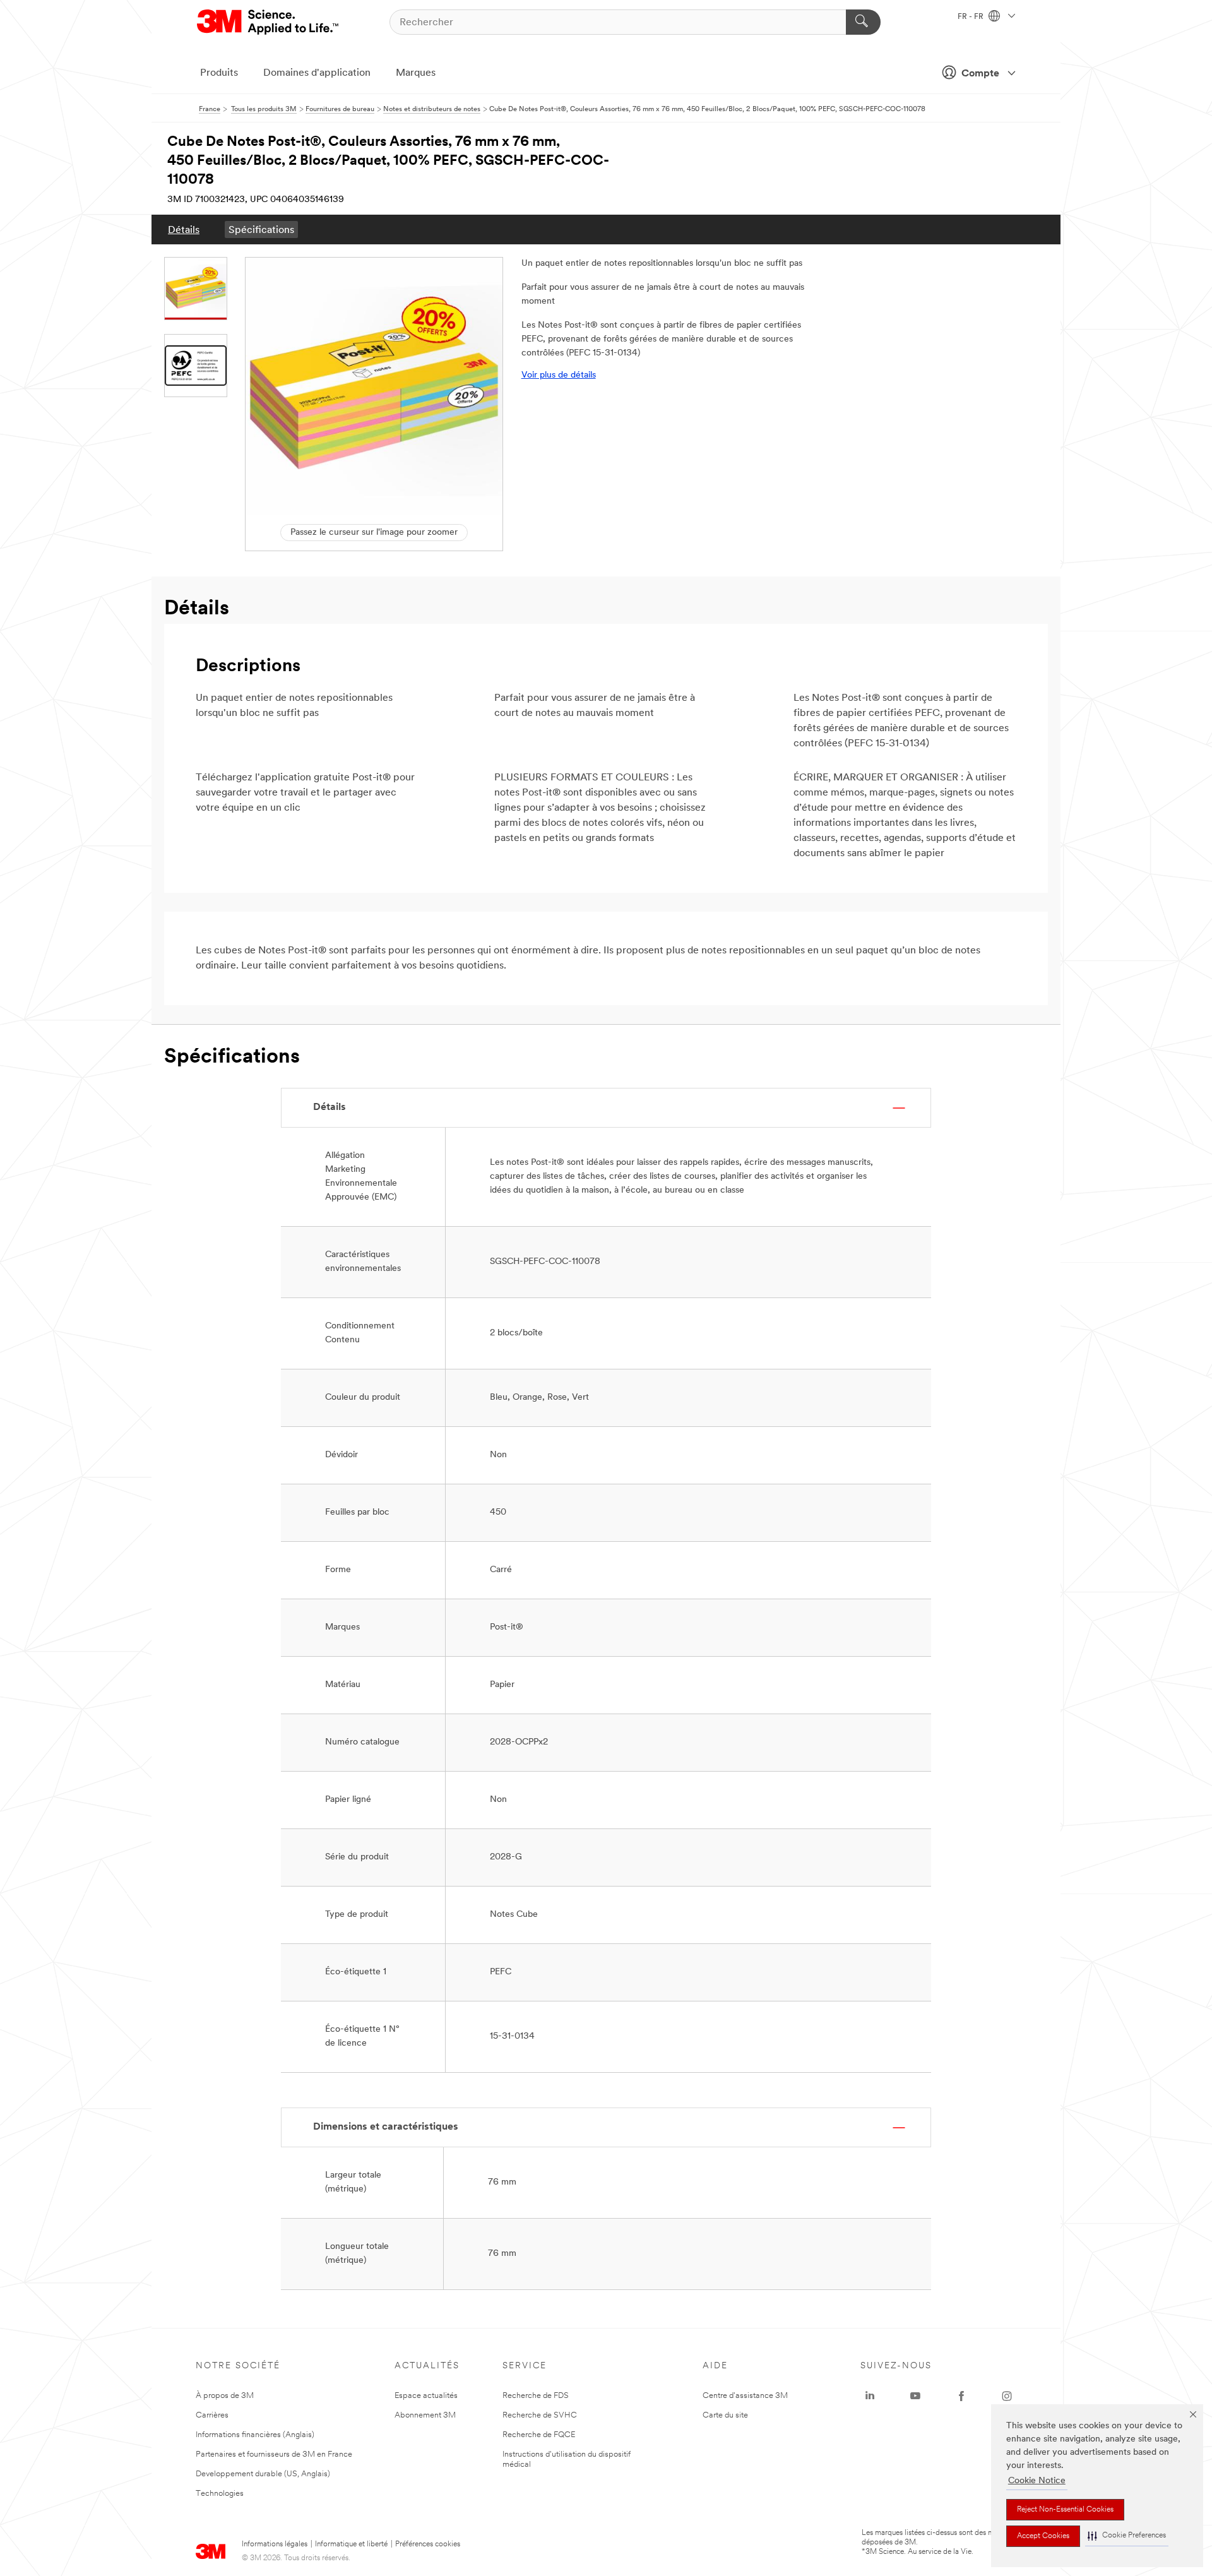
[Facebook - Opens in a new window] (961, 2396)
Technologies (220, 2494)
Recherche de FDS (536, 2396)
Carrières (212, 2415)
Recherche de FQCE (539, 2435)
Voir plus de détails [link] (559, 375)
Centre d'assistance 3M (745, 2396)
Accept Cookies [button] (1043, 2536)
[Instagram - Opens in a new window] (1007, 2396)
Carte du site (725, 2415)
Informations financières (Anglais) (255, 2435)
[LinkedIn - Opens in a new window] (870, 2396)
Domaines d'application (317, 73)
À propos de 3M (225, 2396)
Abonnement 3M (425, 2415)
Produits (219, 73)
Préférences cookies (428, 2544)
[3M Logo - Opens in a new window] (269, 22)
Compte (980, 74)
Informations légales (275, 2544)
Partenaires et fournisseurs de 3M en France (274, 2454)
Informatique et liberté (351, 2544)
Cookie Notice (1037, 2481)
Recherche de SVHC (540, 2415)
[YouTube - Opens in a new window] (915, 2396)
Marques (416, 73)
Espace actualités (426, 2396)
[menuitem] (184, 230)
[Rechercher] (863, 22)
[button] (1127, 2536)
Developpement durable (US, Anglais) (263, 2474)
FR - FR (971, 17)
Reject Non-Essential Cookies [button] (1065, 2510)
